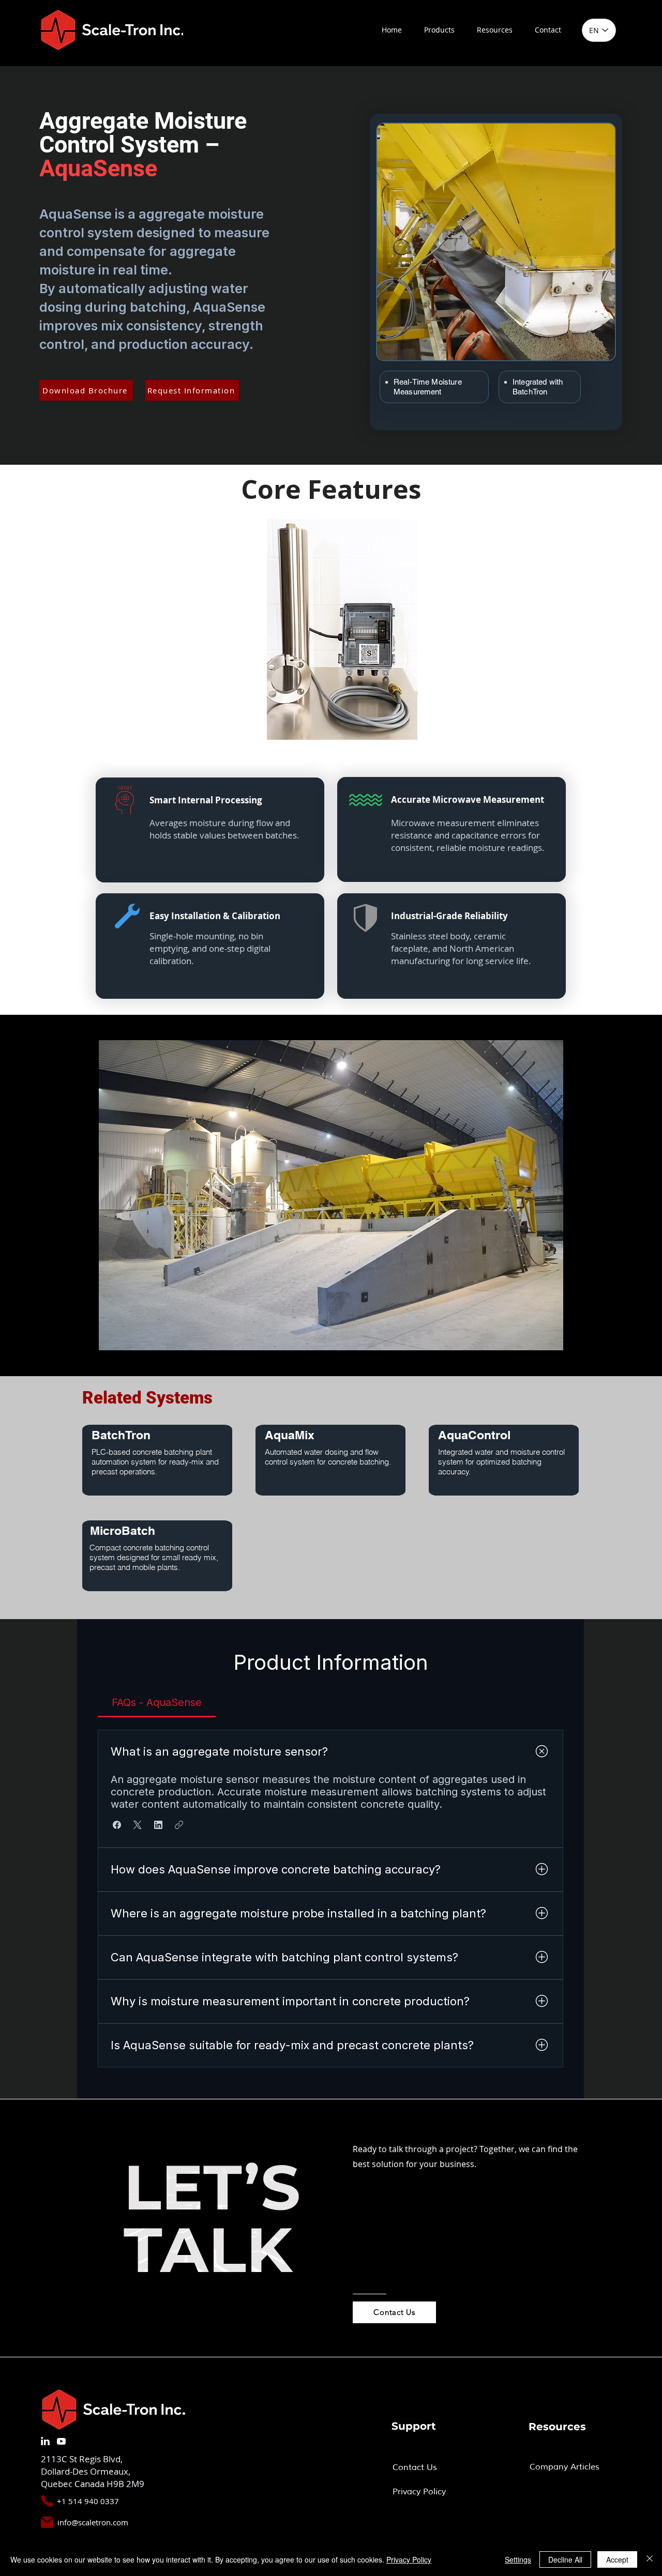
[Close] (650, 2559)
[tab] (157, 1702)
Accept (617, 2559)
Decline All (565, 2559)
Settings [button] (518, 2559)
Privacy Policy (409, 2559)
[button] (439, 30)
